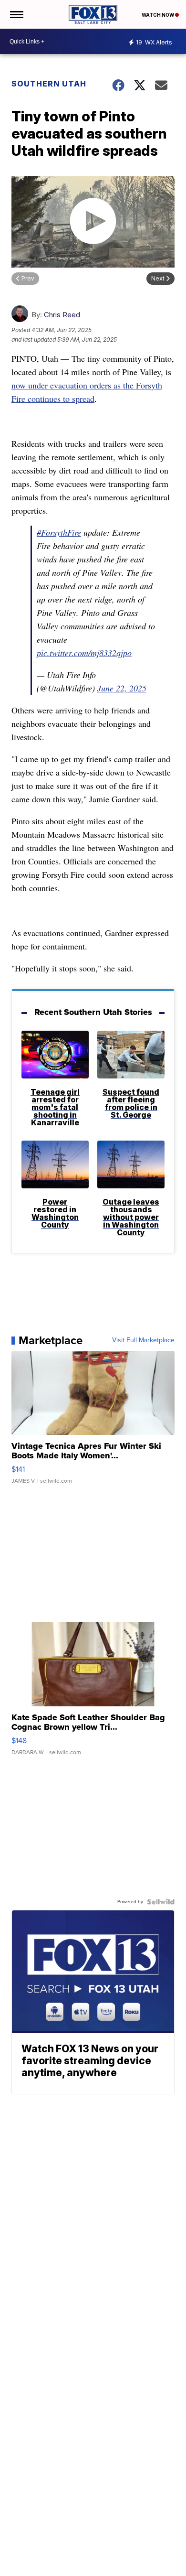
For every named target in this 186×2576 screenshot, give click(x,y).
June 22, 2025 (122, 688)
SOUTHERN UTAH (49, 84)
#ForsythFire (59, 532)
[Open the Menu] (16, 14)
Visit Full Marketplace (143, 1340)
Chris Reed (62, 315)
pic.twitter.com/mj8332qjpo (84, 653)
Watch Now (158, 15)
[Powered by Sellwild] (161, 1902)
